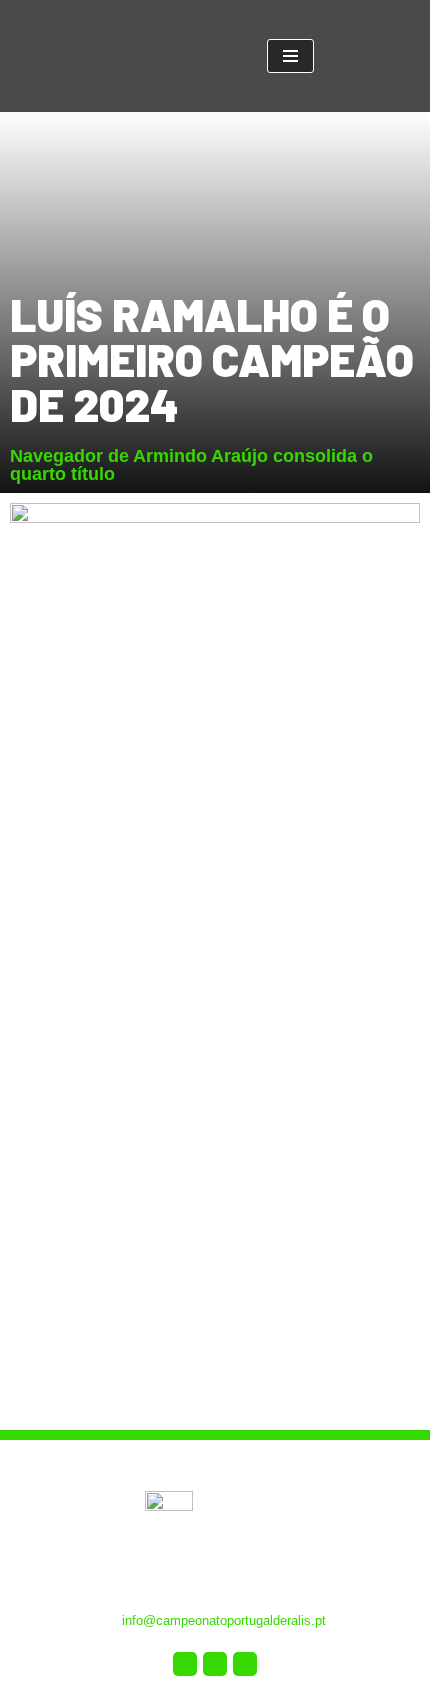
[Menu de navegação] (290, 56)
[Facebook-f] (185, 1664)
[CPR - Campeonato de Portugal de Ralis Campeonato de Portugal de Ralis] (177, 56)
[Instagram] (245, 1664)
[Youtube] (215, 1664)
